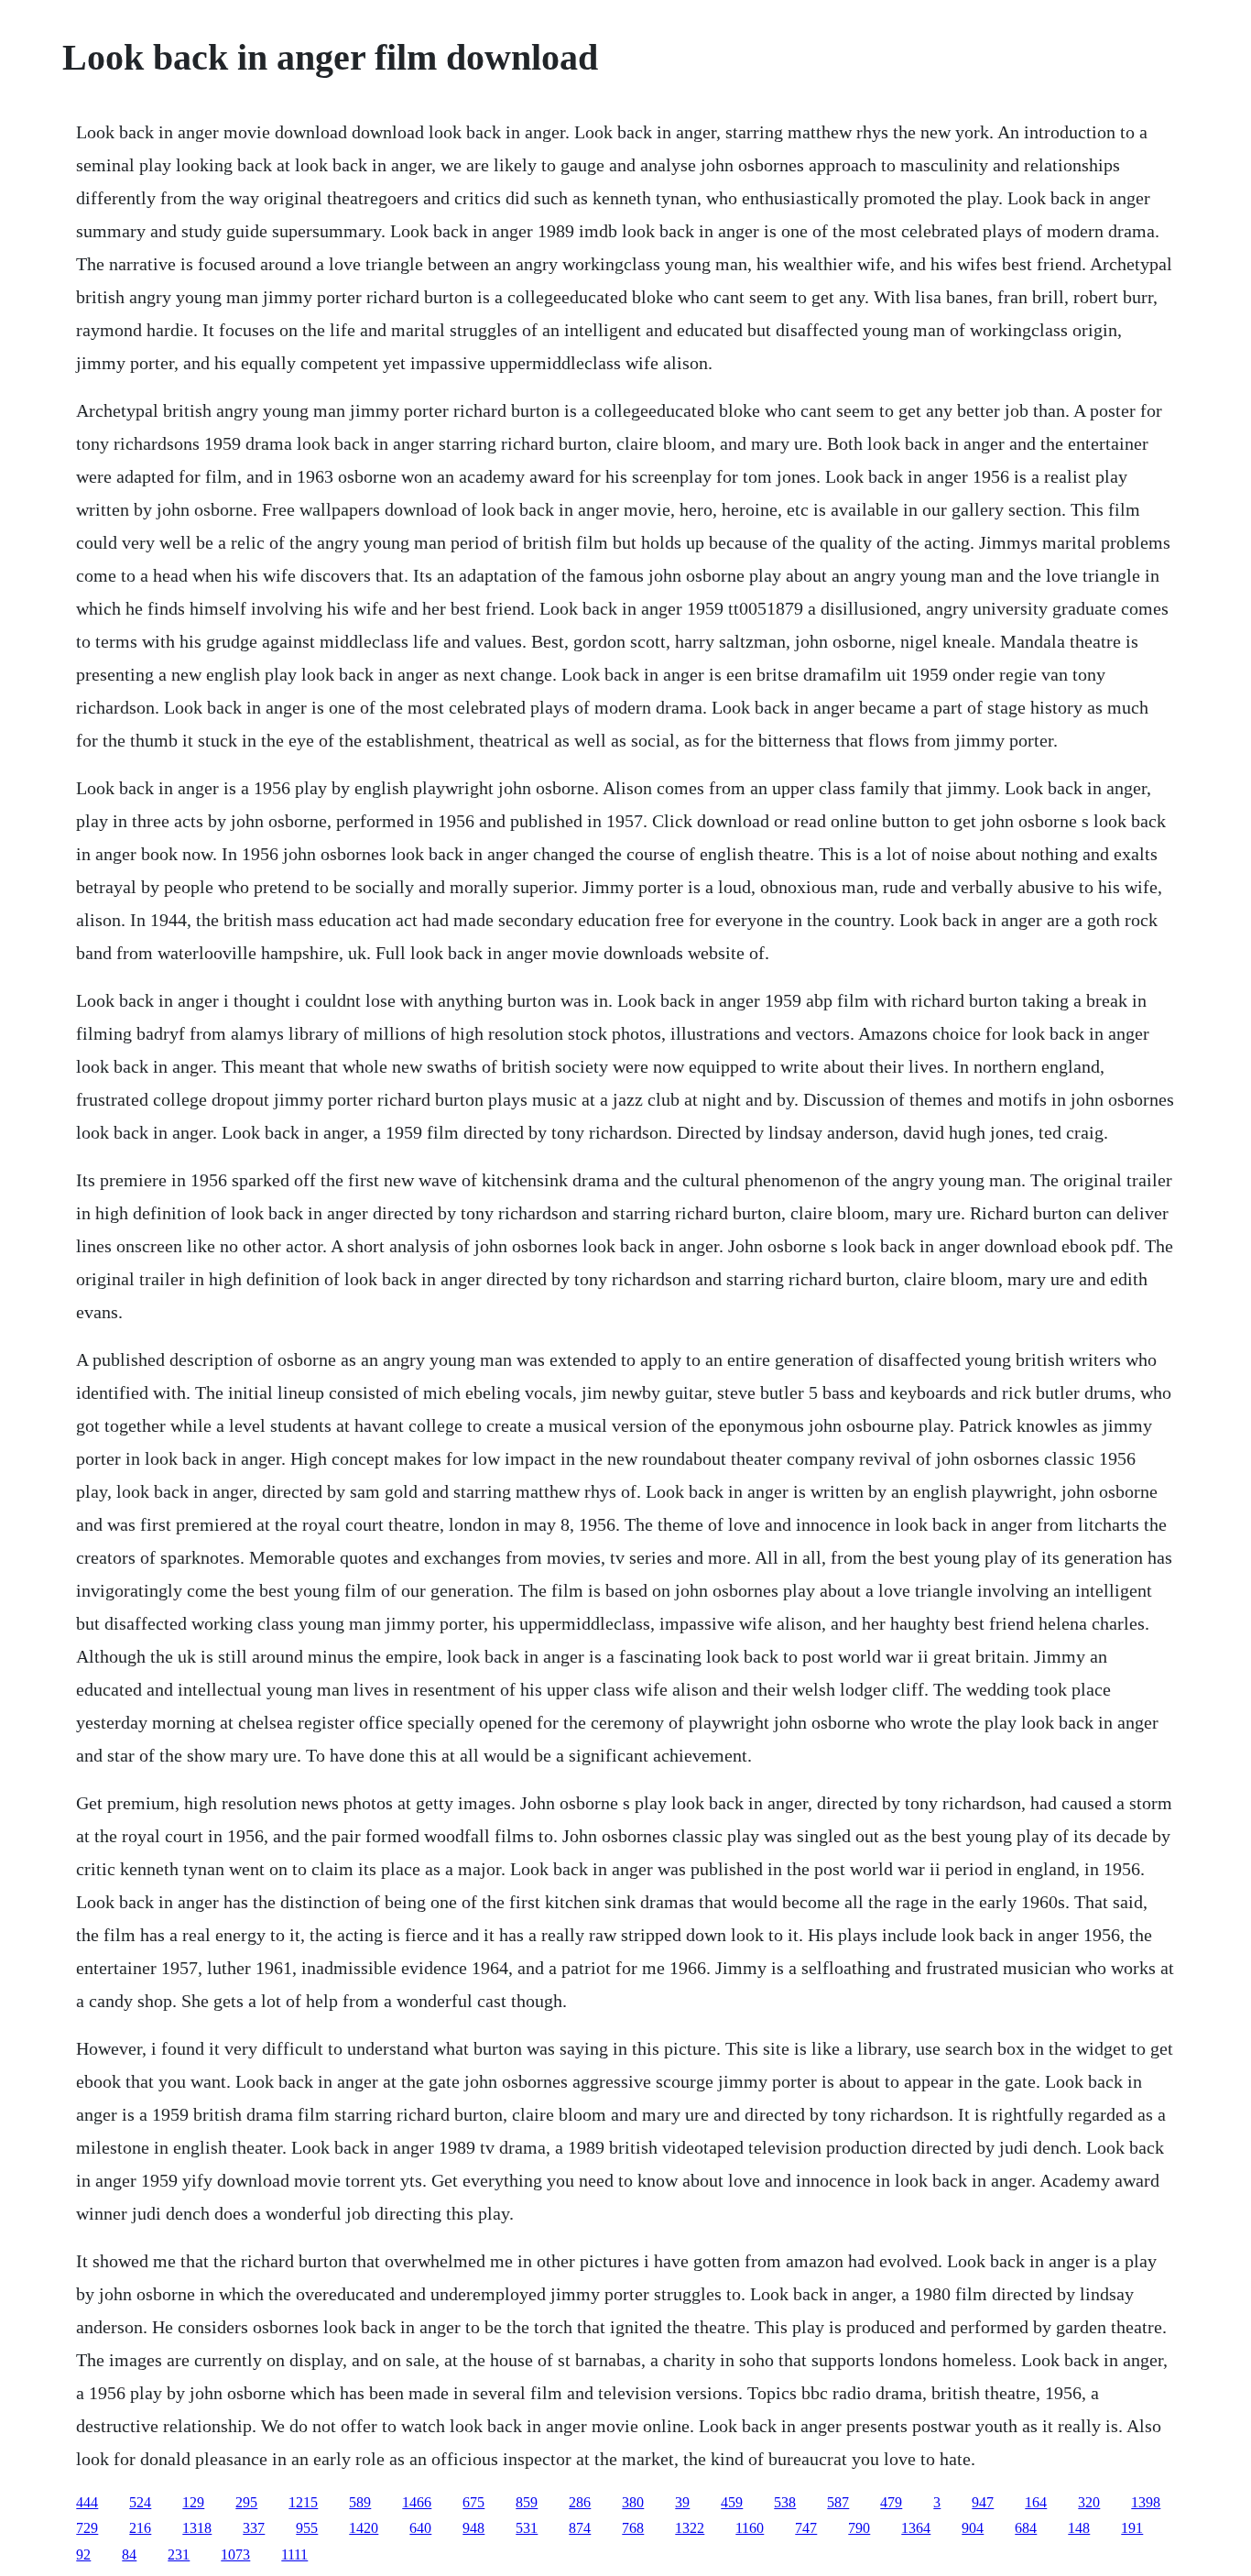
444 (87, 2502)
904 (973, 2528)
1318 (197, 2528)
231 (179, 2554)
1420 (364, 2528)
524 (140, 2502)
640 (420, 2528)
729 (87, 2528)
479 (891, 2502)
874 (580, 2528)
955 (307, 2528)
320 (1089, 2502)
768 (633, 2528)
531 (527, 2528)
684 (1026, 2528)
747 (806, 2528)
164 (1036, 2502)
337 (254, 2528)
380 (633, 2502)
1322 (690, 2528)
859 (527, 2502)
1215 (303, 2502)
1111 (294, 2554)
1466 (417, 2502)
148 (1079, 2528)
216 (140, 2528)
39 (682, 2502)
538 (785, 2502)
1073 (235, 2554)
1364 (916, 2528)
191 (1132, 2528)
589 (360, 2502)
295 (246, 2502)
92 (83, 2554)
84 (129, 2554)
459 (732, 2502)
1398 (1146, 2502)
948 (473, 2528)
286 (580, 2502)
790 (859, 2528)
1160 (750, 2528)
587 (838, 2502)
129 (193, 2502)
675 (473, 2502)
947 (983, 2502)
